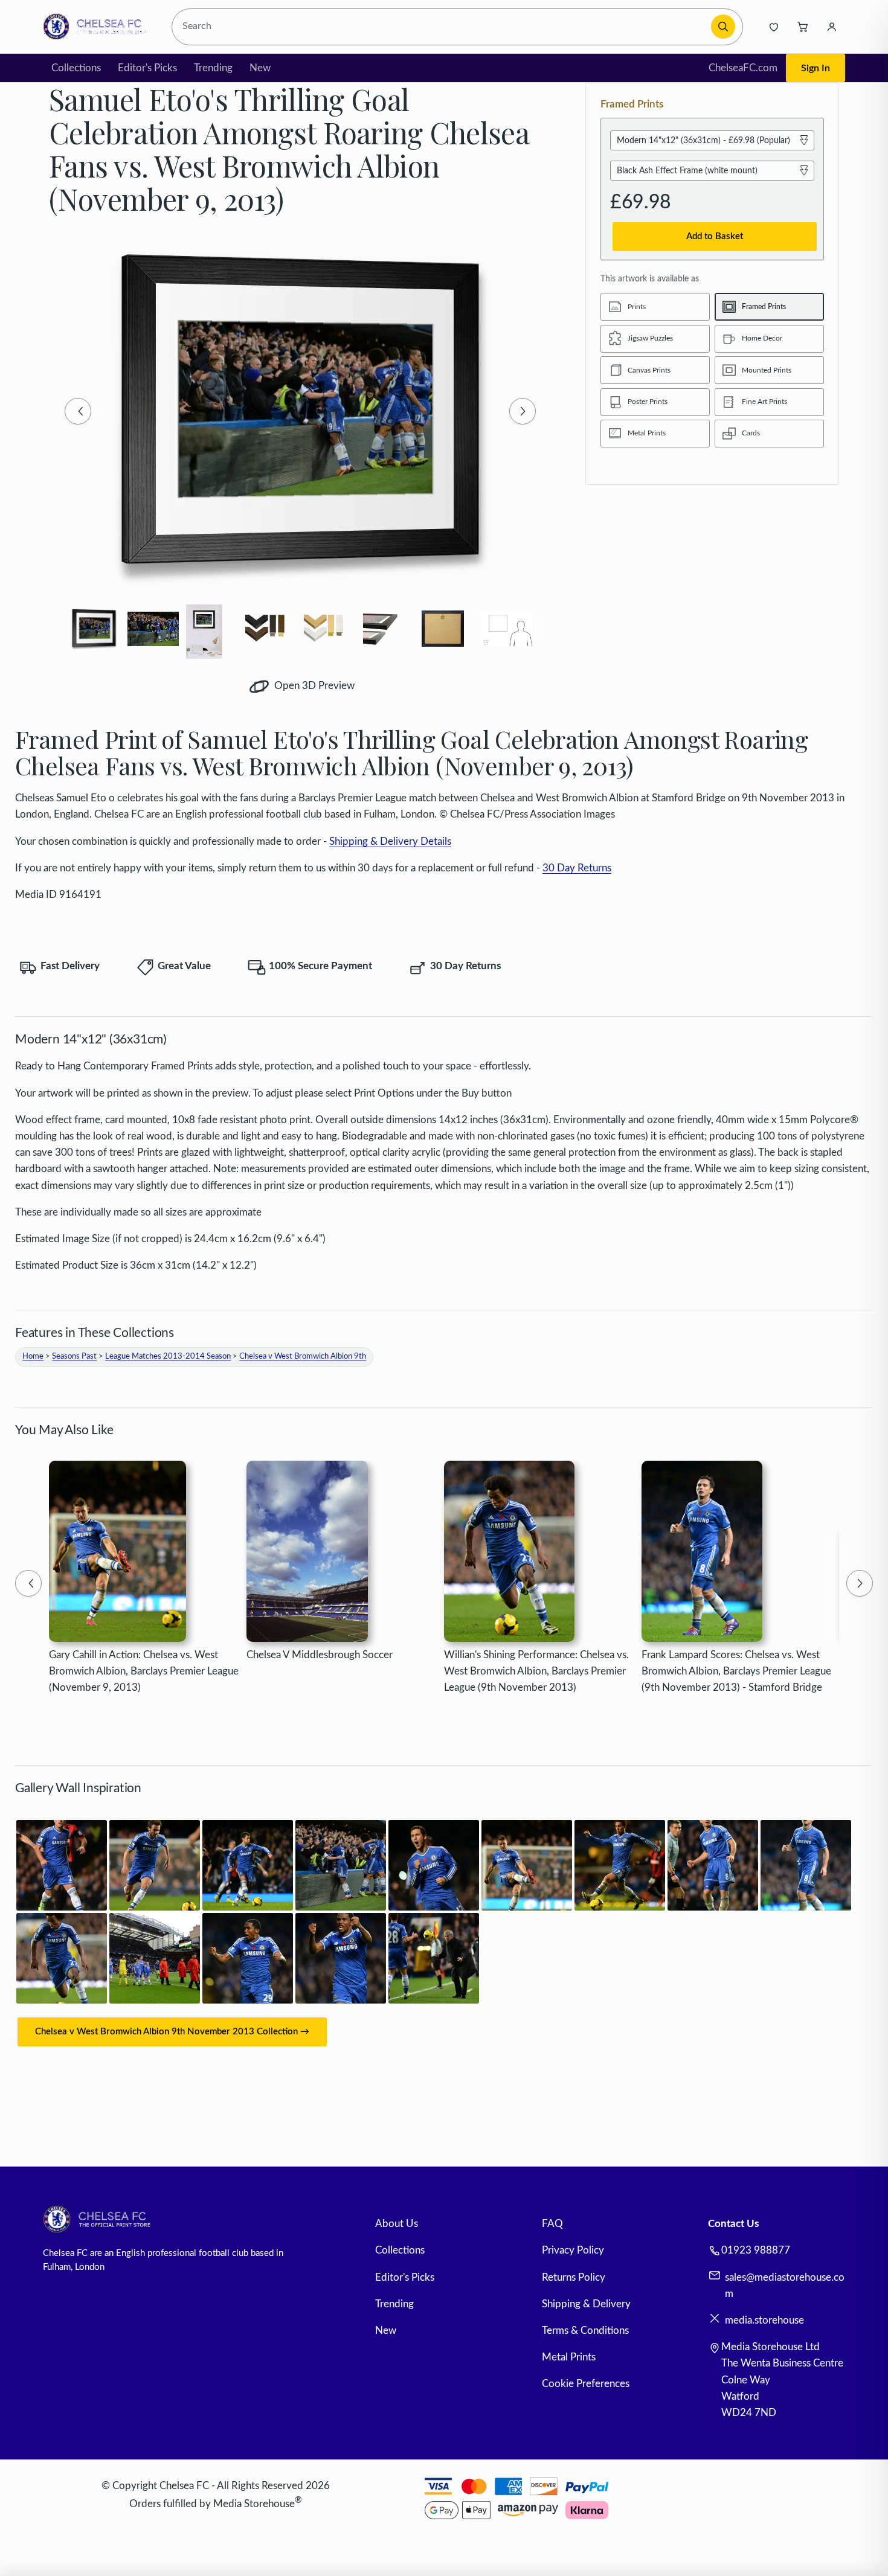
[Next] (523, 411)
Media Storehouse (254, 2504)
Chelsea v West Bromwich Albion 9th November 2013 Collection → (172, 2032)
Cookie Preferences (586, 2384)
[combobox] (443, 27)
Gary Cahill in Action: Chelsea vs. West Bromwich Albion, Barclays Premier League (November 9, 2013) (144, 1671)
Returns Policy (574, 2277)
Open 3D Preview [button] (313, 686)
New (260, 68)
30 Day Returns (577, 868)
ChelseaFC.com (743, 68)
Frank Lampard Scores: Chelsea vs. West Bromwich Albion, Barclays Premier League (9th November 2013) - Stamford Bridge (736, 1671)
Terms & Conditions (585, 2331)
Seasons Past (74, 1357)
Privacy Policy (573, 2250)
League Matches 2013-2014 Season (168, 1357)
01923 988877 (756, 2250)
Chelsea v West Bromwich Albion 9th (303, 1357)
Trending (213, 68)
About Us (397, 2224)
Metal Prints (569, 2357)
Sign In (816, 68)
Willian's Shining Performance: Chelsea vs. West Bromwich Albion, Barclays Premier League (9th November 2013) (536, 1671)
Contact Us (733, 2224)
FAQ (552, 2224)
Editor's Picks (147, 68)
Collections (76, 68)
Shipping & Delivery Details (390, 841)
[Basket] (803, 27)
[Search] (723, 27)
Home (33, 1357)
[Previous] (78, 411)
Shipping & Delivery (586, 2304)
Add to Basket (715, 236)
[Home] (98, 27)
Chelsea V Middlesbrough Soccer (320, 1655)
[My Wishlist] (774, 27)
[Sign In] (832, 27)
